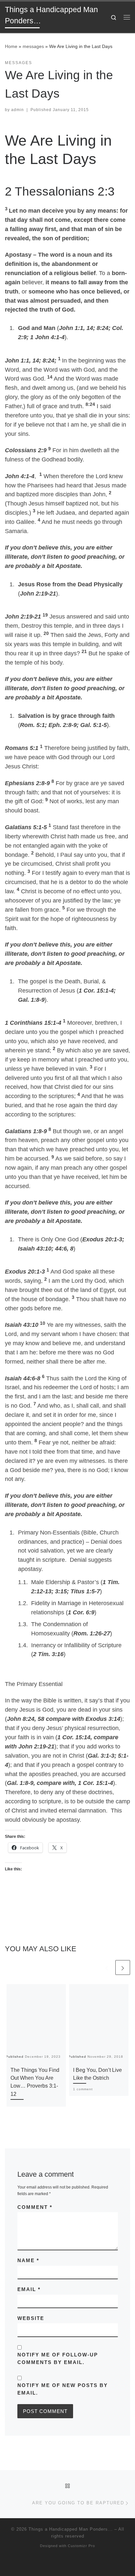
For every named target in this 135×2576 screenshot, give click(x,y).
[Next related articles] (123, 1967)
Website (31, 2318)
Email (29, 2289)
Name (28, 2260)
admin (18, 110)
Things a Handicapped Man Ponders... (71, 2529)
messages (33, 46)
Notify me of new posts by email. (63, 2389)
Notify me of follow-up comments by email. (58, 2358)
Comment (35, 2207)
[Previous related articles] (107, 1967)
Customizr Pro (81, 2546)
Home (11, 46)
